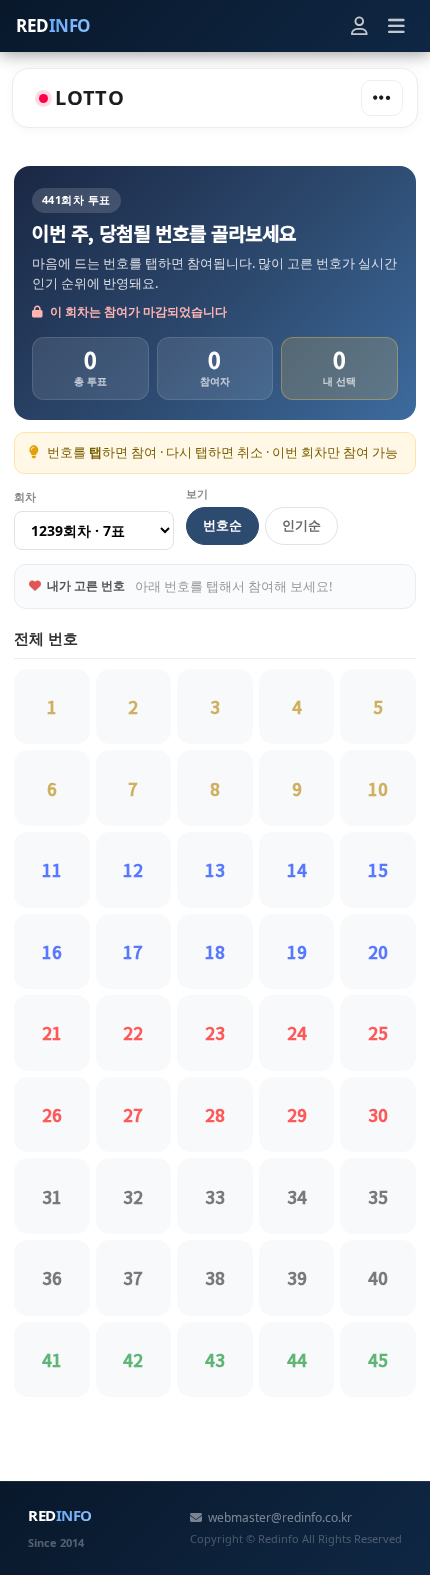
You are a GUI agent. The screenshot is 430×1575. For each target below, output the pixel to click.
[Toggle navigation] (382, 98)
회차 (25, 496)
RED (53, 25)
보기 (197, 493)
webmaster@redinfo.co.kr (280, 1517)
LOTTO (90, 97)
